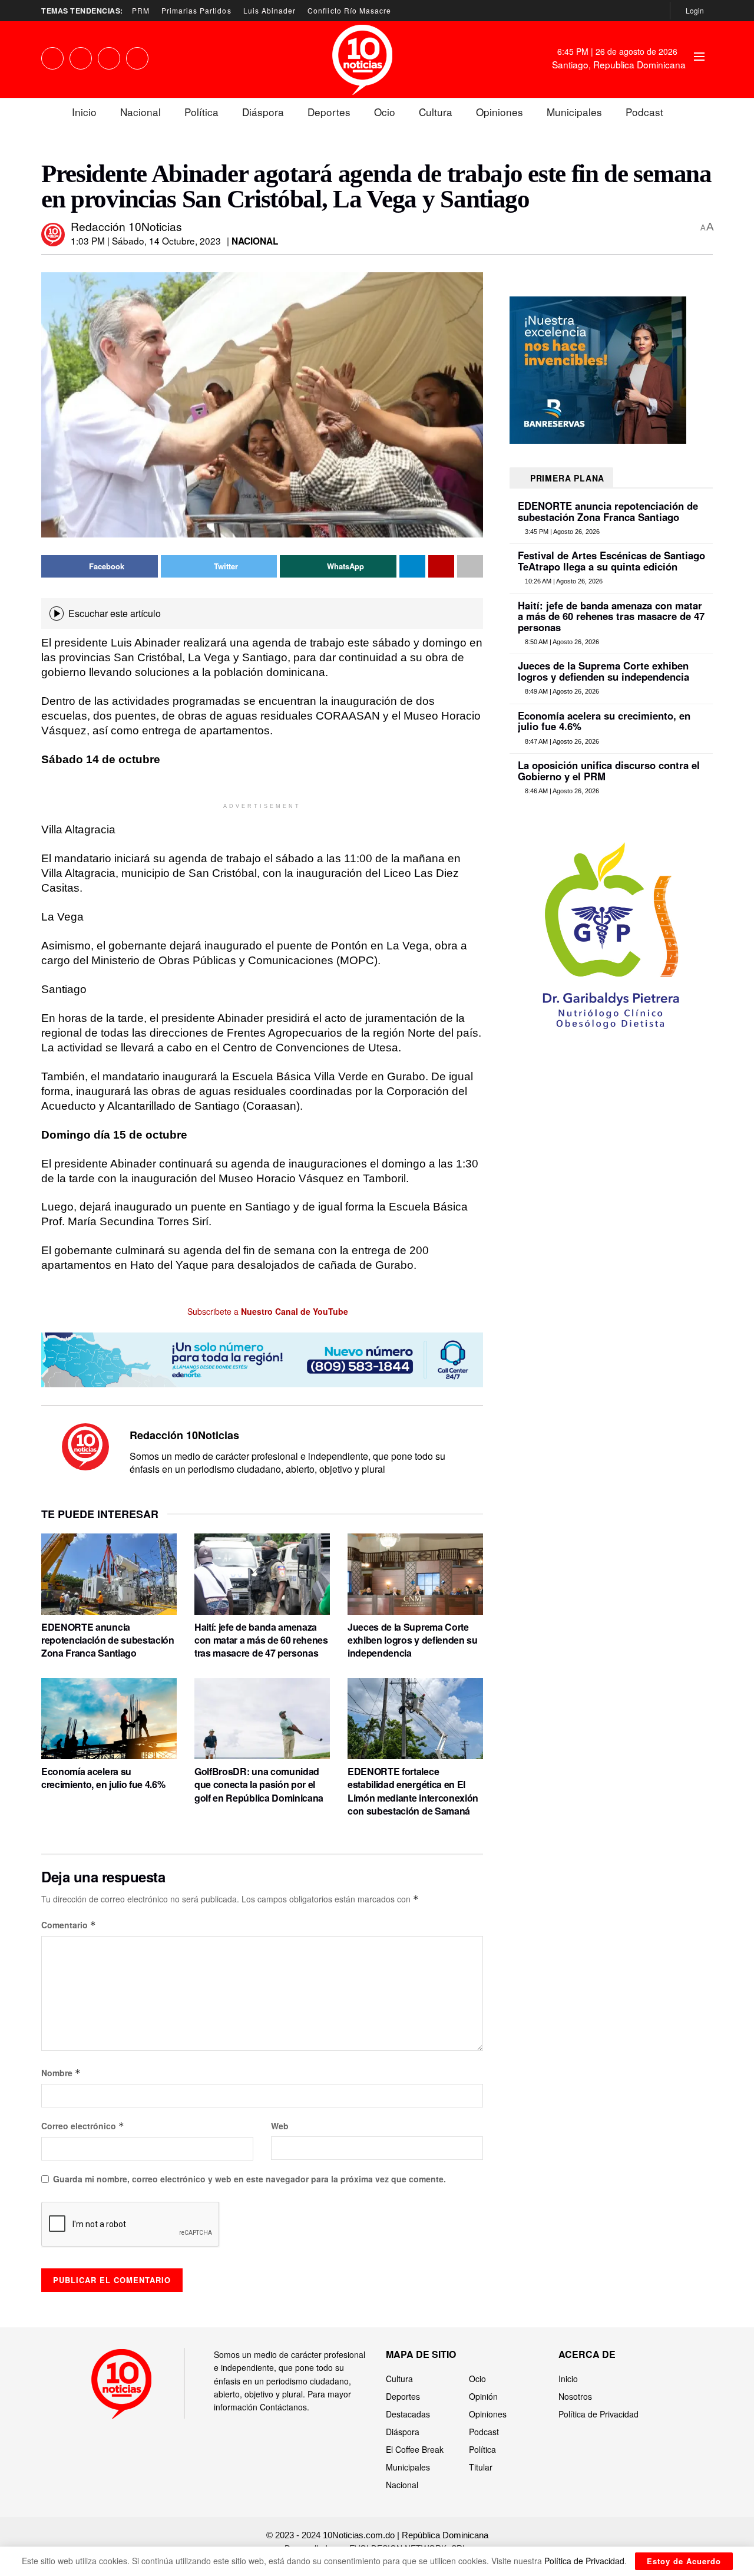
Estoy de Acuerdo (684, 2561)
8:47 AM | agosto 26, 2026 (561, 741)
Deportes (329, 112)
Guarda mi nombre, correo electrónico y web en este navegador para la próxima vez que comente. (249, 2179)
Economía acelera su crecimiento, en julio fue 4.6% (103, 1778)
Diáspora (263, 112)
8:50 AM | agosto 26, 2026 (561, 642)
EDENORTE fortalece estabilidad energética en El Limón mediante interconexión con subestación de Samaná (413, 1791)
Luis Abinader (270, 10)
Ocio (385, 112)
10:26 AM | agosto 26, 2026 (563, 581)
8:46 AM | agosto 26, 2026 (561, 791)
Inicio (84, 112)
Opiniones (500, 112)
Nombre (61, 2073)
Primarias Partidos (196, 10)
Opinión (483, 2396)
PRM (141, 10)
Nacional (140, 112)
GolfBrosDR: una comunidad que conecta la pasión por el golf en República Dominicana (259, 1785)
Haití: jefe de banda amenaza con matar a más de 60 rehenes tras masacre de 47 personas (261, 1640)
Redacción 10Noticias (126, 226)
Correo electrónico (83, 2126)
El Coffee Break (415, 2449)
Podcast (644, 112)
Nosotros (575, 2396)
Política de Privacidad (598, 2414)
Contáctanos (283, 2407)
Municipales (574, 112)
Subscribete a (267, 1311)
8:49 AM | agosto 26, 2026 (561, 691)
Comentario (69, 1925)
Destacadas (408, 2414)
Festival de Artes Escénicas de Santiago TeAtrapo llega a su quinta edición (611, 560)
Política (201, 112)
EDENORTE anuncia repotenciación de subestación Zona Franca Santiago (108, 1640)
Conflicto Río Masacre (349, 10)
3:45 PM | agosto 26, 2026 (561, 532)
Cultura (436, 112)
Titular (481, 2467)
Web (280, 2126)
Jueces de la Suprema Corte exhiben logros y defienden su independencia (413, 1640)
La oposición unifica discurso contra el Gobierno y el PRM (609, 770)
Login (694, 10)
